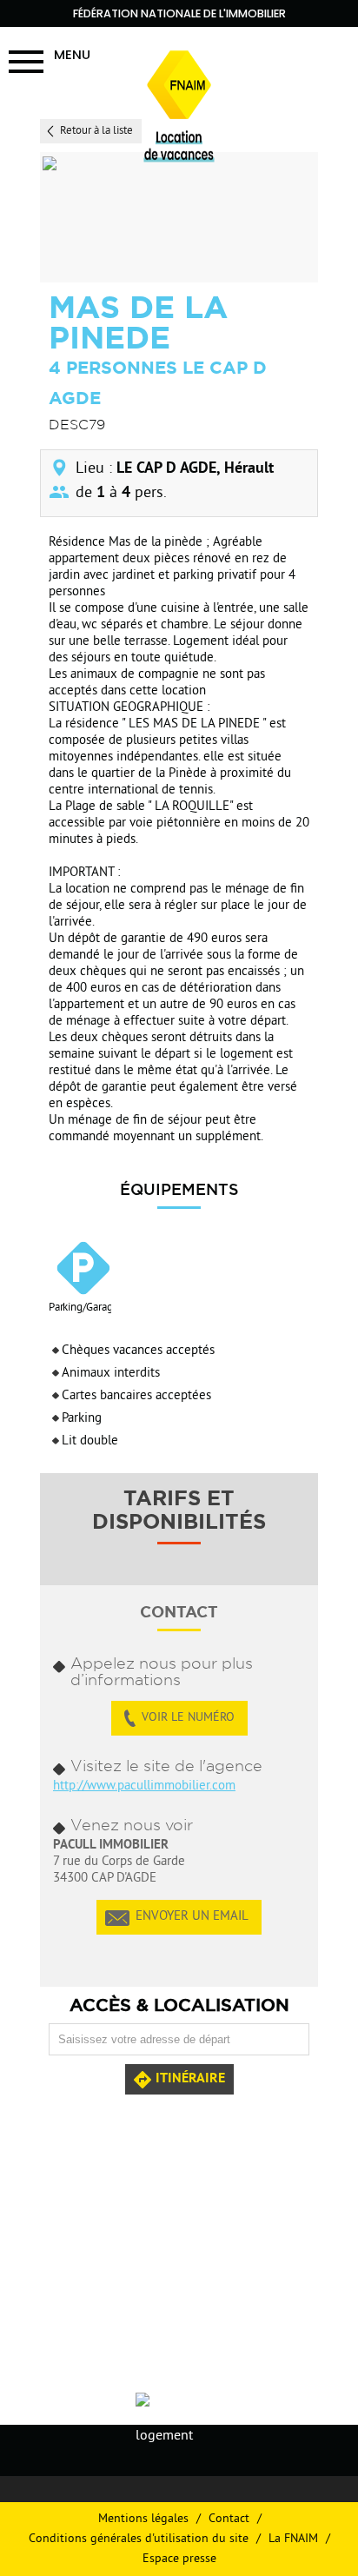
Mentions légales (143, 2519)
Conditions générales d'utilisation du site (139, 2539)
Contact (229, 2519)
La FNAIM (293, 2539)
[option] (176, 217)
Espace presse (179, 2559)
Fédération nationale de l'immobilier (179, 13)
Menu (72, 54)
